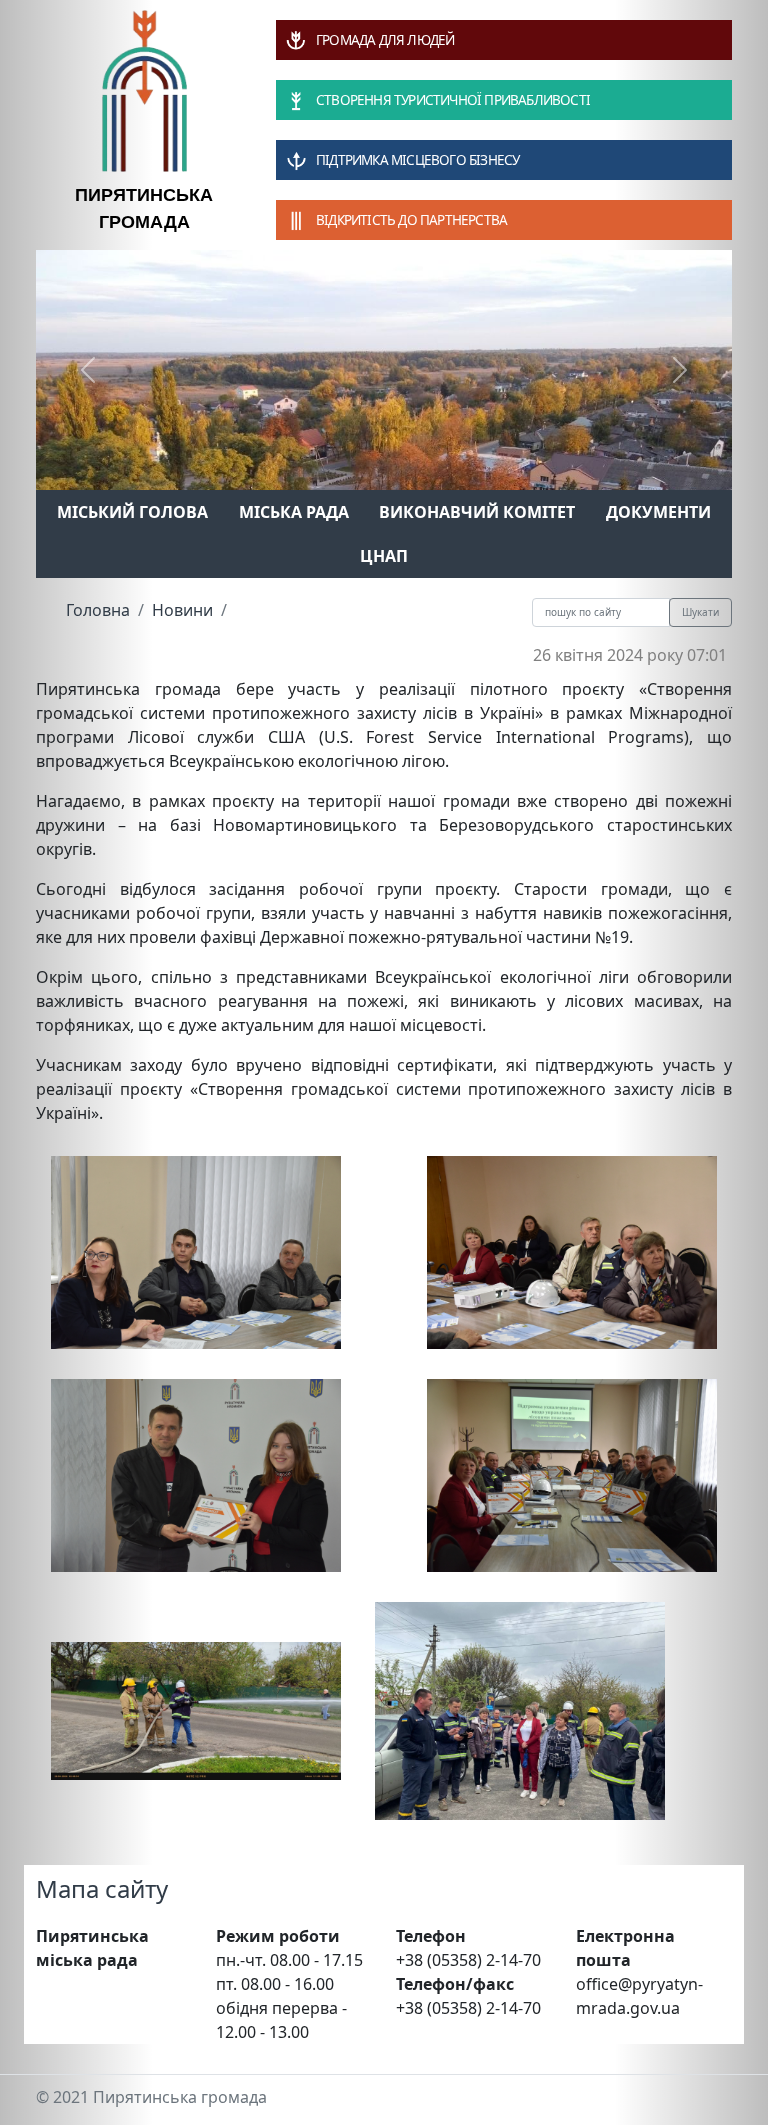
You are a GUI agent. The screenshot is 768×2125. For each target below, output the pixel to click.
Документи (658, 512)
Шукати (700, 612)
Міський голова (132, 512)
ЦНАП (384, 556)
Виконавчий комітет (477, 512)
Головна (98, 610)
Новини (182, 610)
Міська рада (294, 512)
